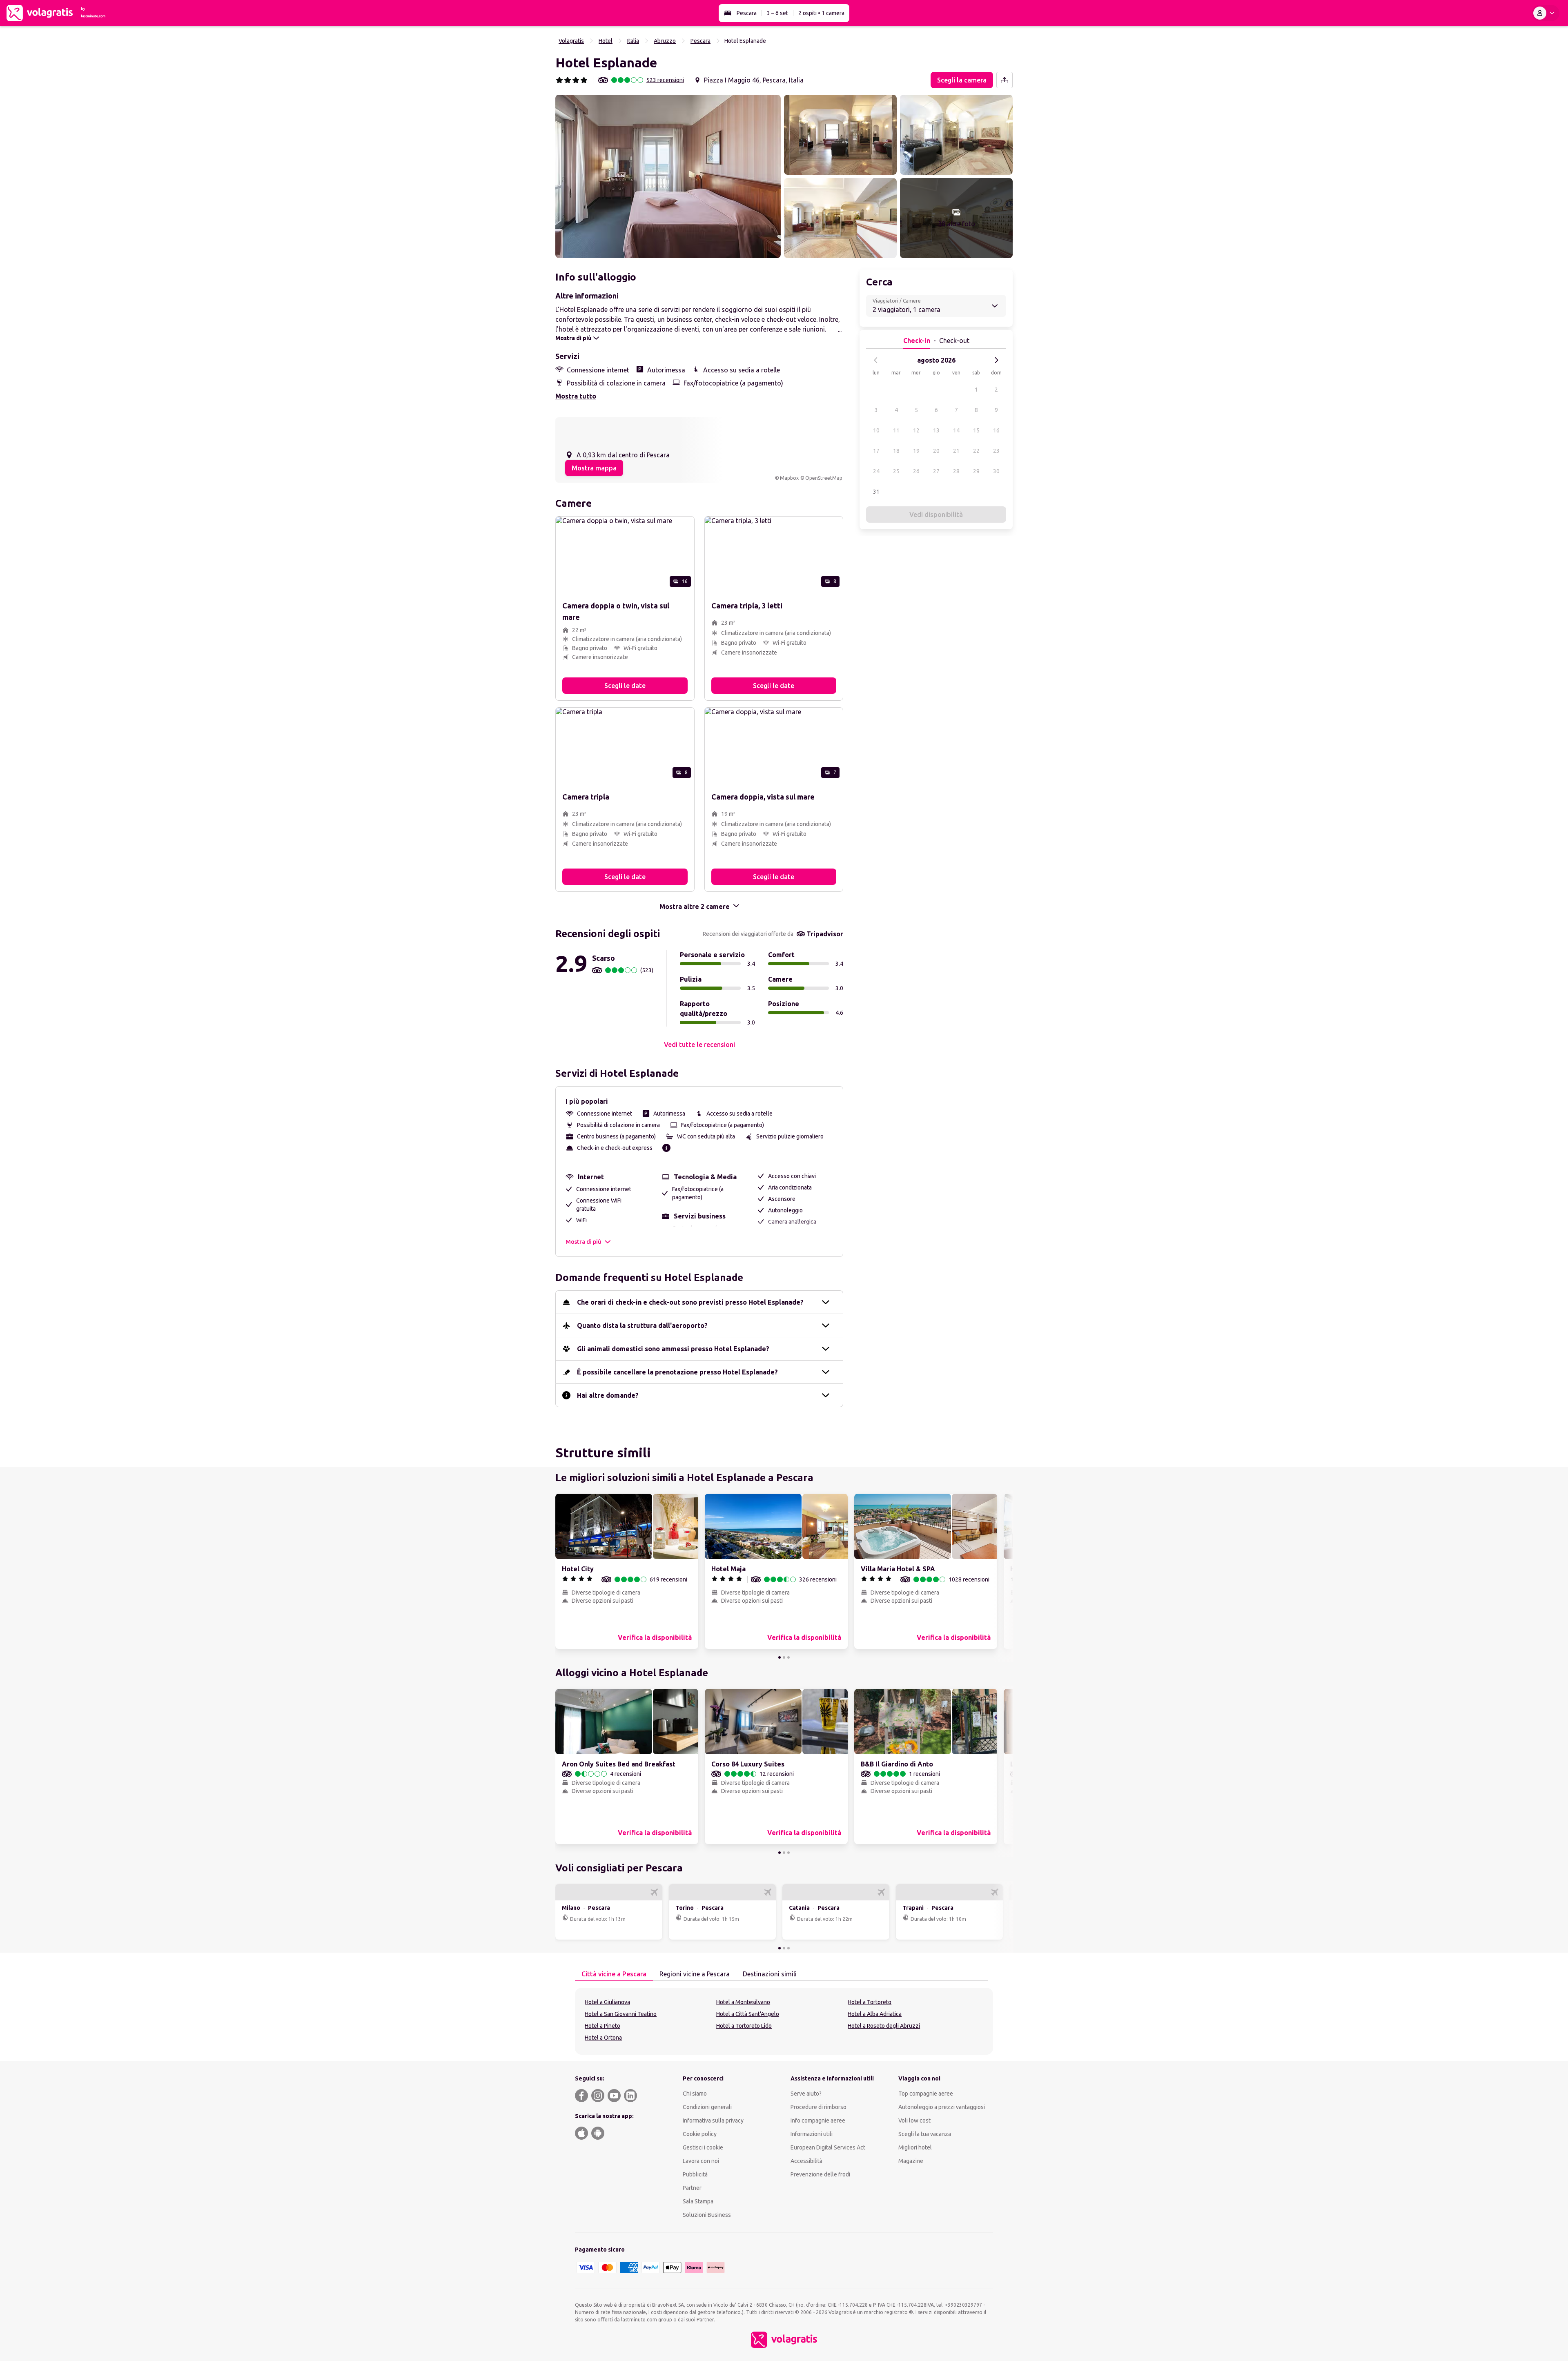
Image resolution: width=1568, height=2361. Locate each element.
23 (996, 451)
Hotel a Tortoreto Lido (744, 2026)
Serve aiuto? (806, 2094)
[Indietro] (876, 360)
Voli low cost (914, 2120)
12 (916, 430)
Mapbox (789, 478)
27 (936, 471)
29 (976, 471)
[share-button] (1004, 80)
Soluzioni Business (707, 2215)
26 (916, 471)
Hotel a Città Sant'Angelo (748, 2014)
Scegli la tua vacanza (925, 2134)
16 (996, 430)
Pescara (747, 13)
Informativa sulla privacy (713, 2120)
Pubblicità (695, 2174)
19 (916, 451)
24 (876, 471)
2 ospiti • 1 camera (821, 13)
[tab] (614, 1974)
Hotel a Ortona (603, 2038)
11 (896, 430)
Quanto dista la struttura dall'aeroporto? (642, 1325)
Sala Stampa (698, 2201)
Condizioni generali (707, 2107)
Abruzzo (665, 41)
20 (936, 451)
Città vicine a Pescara (614, 1974)
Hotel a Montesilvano (743, 2002)
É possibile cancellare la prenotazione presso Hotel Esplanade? (677, 1372)
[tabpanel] (784, 2021)
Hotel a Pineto (602, 2026)
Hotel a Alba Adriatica (875, 2014)
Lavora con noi (701, 2161)
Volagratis (571, 41)
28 (956, 471)
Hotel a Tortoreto (870, 2002)
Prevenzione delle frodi (820, 2174)
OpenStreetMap (824, 478)
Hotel (606, 41)
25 (896, 471)
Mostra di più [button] (583, 1242)
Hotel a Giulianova (607, 2002)
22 (976, 451)
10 (876, 430)
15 (976, 430)
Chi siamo (695, 2094)
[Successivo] (996, 360)
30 (996, 471)
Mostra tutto (576, 396)
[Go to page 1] (780, 1657)
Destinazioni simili (770, 1974)
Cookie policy (700, 2134)
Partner (692, 2188)
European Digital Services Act (828, 2147)
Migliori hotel (915, 2147)
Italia (633, 41)
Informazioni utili (812, 2134)
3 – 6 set (777, 13)
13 (936, 430)
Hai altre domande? (608, 1395)
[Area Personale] (1546, 13)
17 (876, 451)
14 (956, 430)
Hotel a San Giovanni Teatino (621, 2014)
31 (876, 492)
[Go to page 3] (788, 1657)
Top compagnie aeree (926, 2094)
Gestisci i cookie (703, 2147)
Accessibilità (806, 2161)
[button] (668, 176)
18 (896, 451)
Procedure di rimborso (819, 2107)
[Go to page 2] (784, 1657)
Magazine (911, 2161)
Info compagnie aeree (818, 2120)
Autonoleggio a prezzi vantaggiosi (942, 2107)
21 (956, 451)
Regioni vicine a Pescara (695, 1974)
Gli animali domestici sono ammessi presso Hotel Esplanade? (673, 1349)
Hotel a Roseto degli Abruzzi (884, 2026)
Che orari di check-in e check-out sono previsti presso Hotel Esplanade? (690, 1302)
